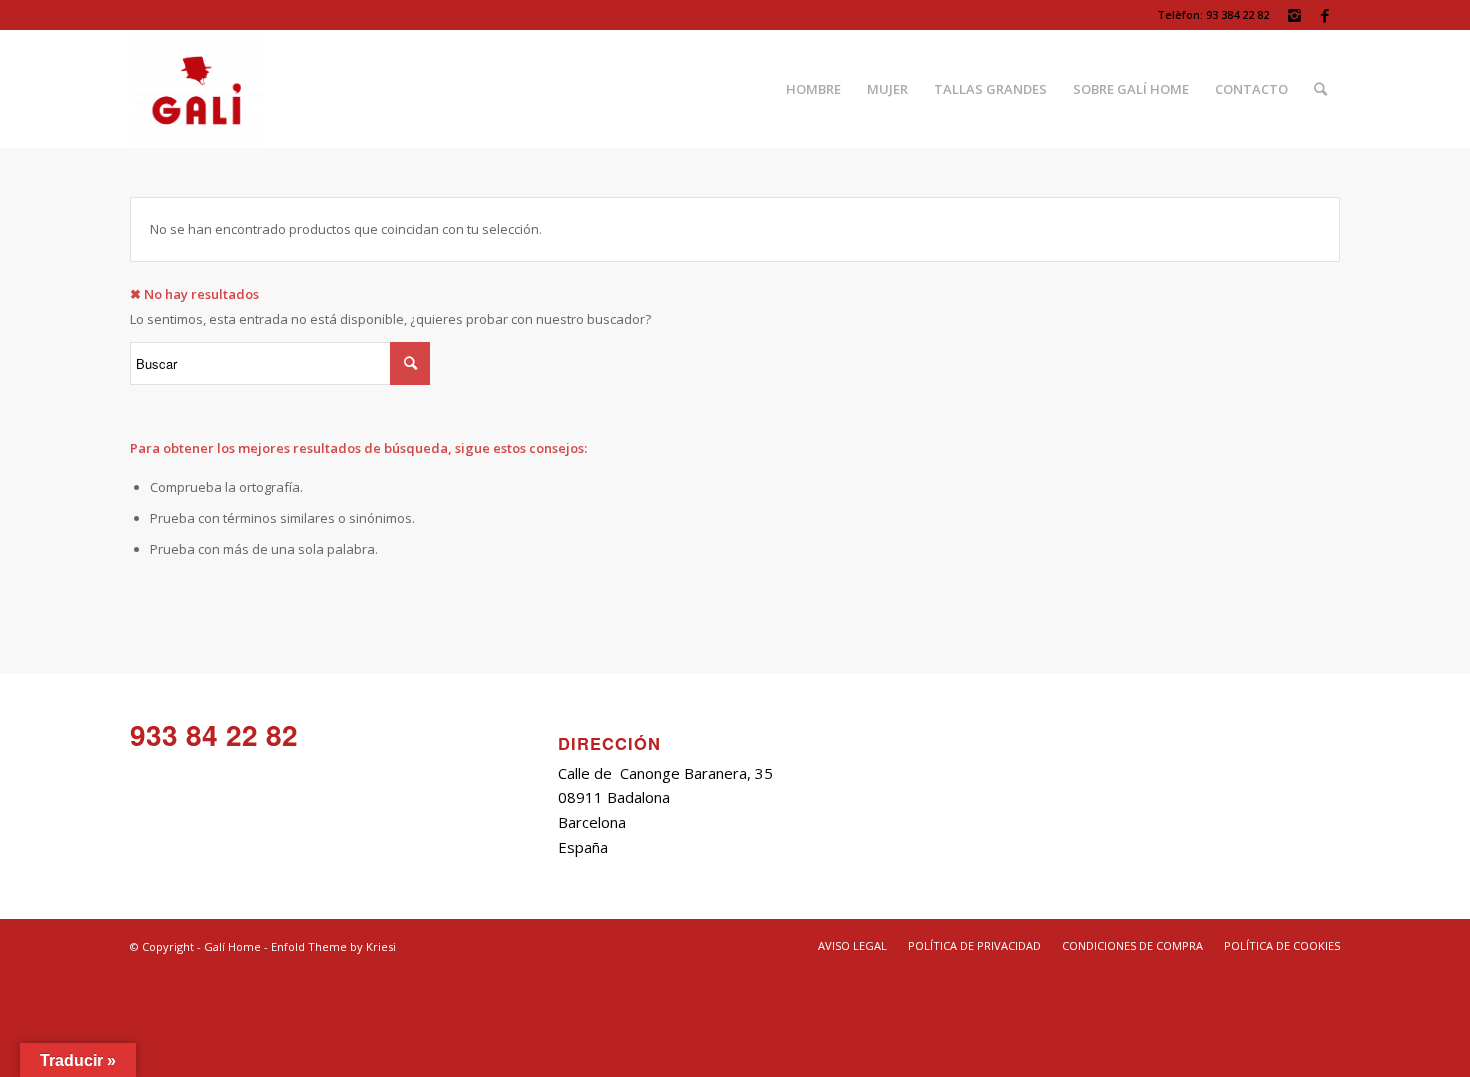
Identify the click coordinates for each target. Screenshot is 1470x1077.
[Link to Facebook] (1325, 15)
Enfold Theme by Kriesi (333, 946)
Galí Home (232, 946)
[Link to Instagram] (1294, 15)
